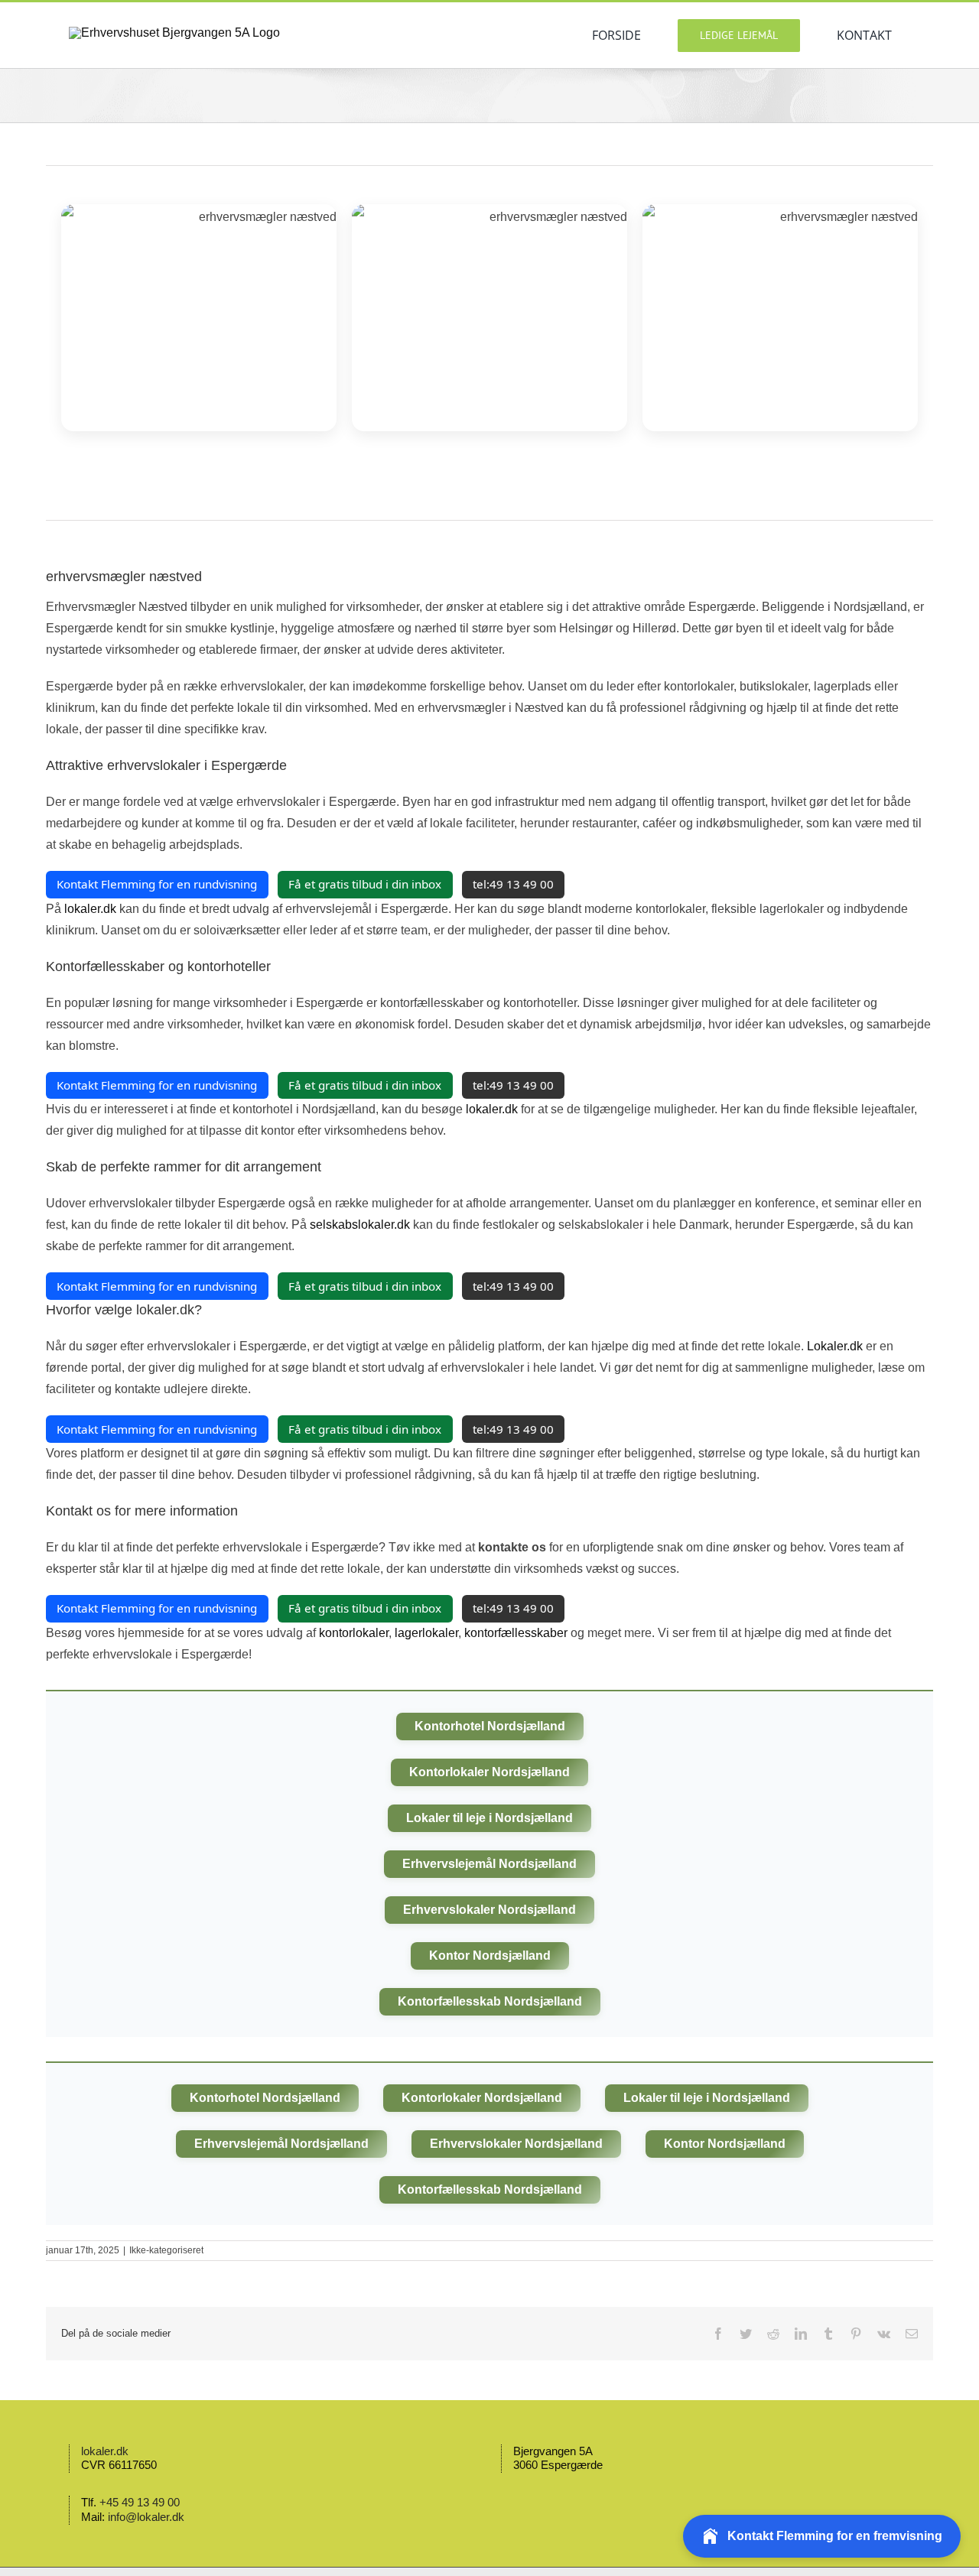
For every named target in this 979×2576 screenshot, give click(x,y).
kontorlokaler (354, 1633)
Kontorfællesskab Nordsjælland (490, 2001)
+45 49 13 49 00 (140, 2502)
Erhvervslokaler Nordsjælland (489, 1910)
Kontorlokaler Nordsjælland (489, 1772)
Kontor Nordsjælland (490, 1956)
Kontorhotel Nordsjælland (490, 1726)
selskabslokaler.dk (360, 1225)
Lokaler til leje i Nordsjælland (489, 1818)
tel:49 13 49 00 (513, 884)
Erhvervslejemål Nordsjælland (489, 1864)
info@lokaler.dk (146, 2517)
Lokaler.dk (835, 1346)
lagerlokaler (426, 1633)
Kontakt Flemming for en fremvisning (835, 2536)
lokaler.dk (90, 909)
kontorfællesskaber (516, 1633)
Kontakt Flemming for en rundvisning (157, 884)
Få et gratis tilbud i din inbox (365, 884)
